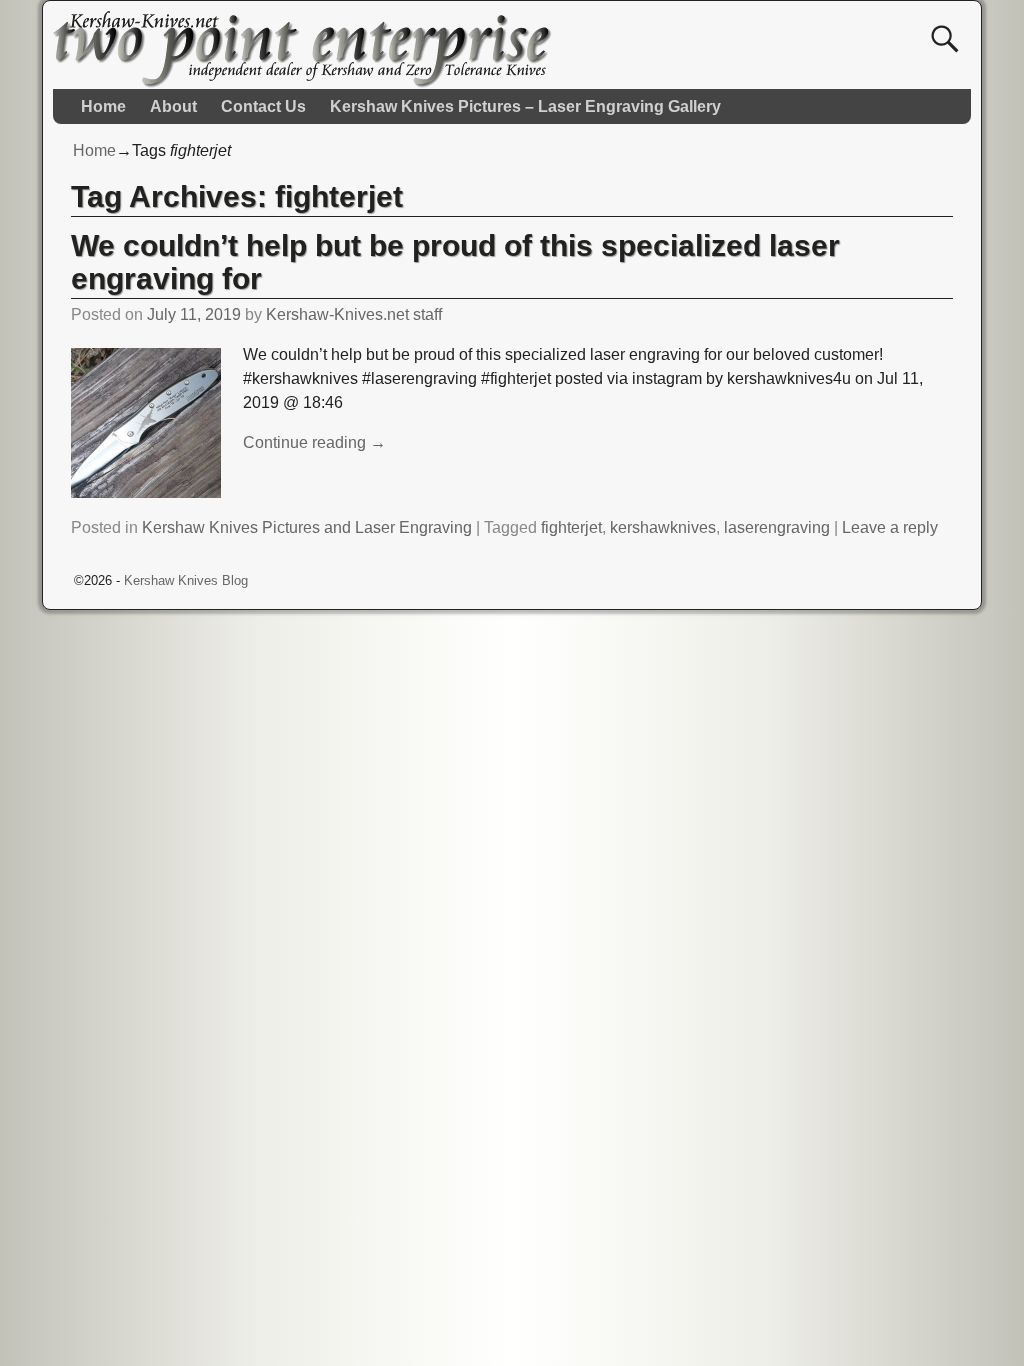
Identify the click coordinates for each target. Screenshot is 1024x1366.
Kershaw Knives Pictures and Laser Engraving (307, 527)
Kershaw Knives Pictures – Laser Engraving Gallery (525, 106)
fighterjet (571, 527)
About (173, 106)
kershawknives (663, 527)
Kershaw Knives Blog (186, 580)
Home (103, 106)
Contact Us (263, 106)
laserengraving (777, 527)
